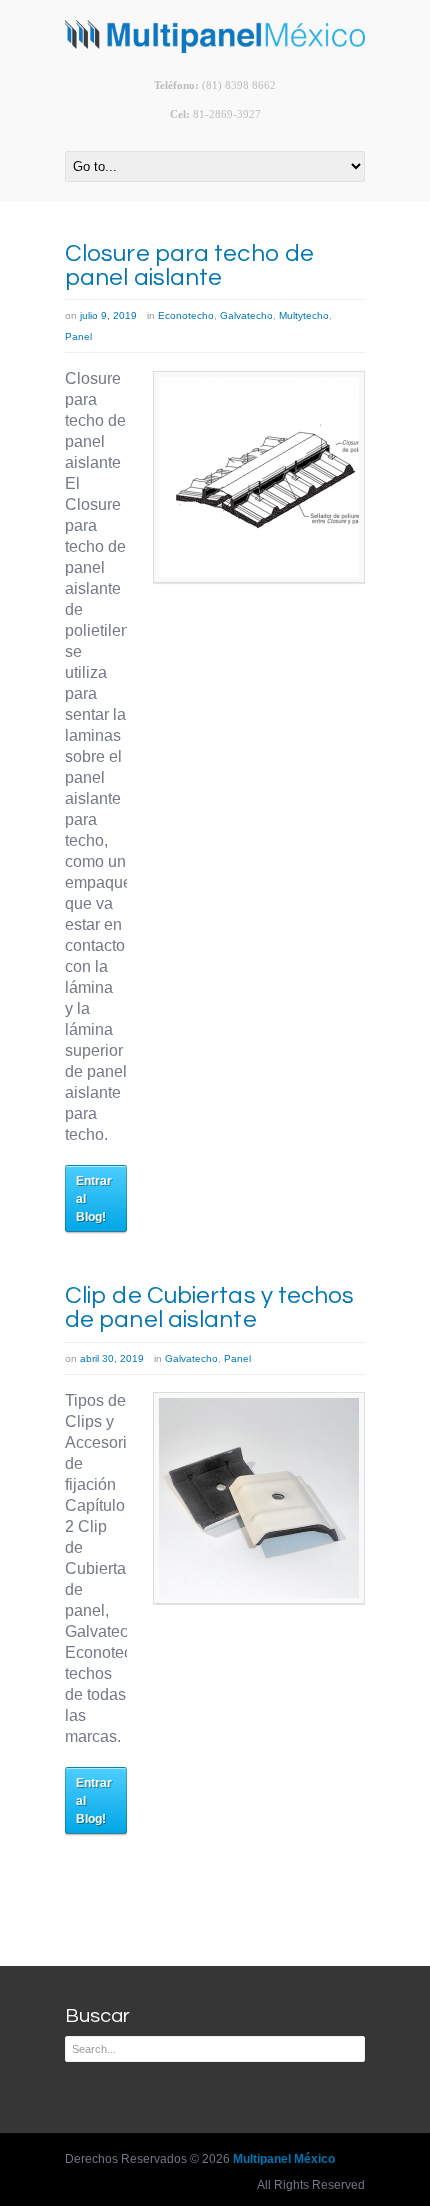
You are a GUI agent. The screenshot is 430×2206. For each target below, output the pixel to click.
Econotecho (186, 315)
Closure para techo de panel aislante (189, 265)
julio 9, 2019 (108, 315)
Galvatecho (246, 315)
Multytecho (304, 315)
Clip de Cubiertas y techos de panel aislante (210, 1307)
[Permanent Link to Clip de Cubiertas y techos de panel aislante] (259, 1498)
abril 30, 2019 (112, 1358)
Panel (78, 336)
